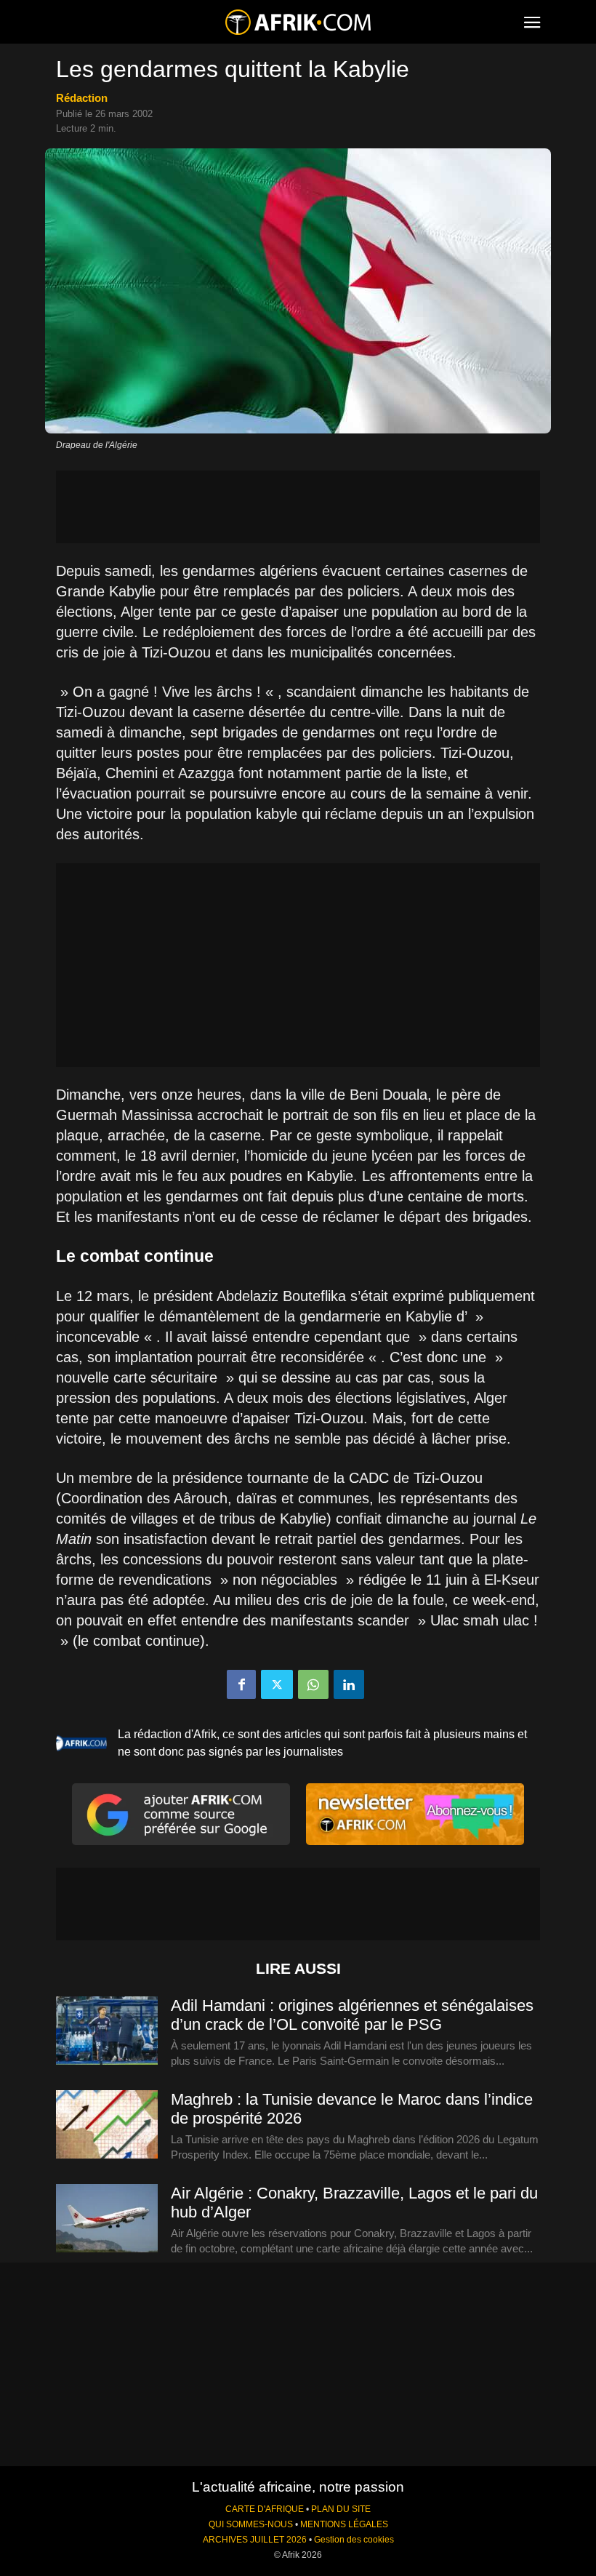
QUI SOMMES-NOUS (251, 2524)
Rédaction (82, 98)
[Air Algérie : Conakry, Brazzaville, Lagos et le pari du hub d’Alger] (107, 2219)
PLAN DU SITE (341, 2509)
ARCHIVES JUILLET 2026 (255, 2540)
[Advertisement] (298, 507)
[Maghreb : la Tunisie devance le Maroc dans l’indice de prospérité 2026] (107, 2125)
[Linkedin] (349, 1684)
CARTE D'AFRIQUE (265, 2509)
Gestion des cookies (354, 2540)
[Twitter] (277, 1684)
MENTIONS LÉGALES (344, 2524)
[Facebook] (241, 1684)
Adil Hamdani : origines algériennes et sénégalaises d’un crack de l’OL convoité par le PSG (352, 2015)
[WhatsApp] (313, 1684)
